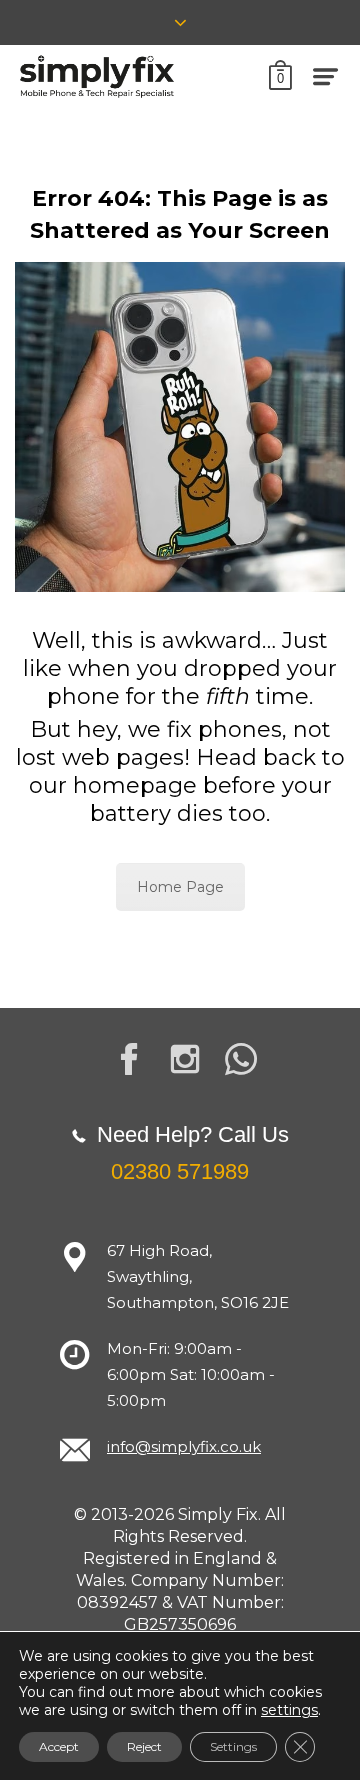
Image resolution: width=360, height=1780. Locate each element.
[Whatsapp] (241, 1059)
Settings (233, 1746)
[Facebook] (129, 1059)
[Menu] (326, 76)
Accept (59, 1746)
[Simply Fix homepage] (97, 76)
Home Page (180, 887)
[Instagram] (185, 1059)
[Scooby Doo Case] (180, 427)
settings (289, 1710)
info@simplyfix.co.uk (184, 1446)
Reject (144, 1746)
